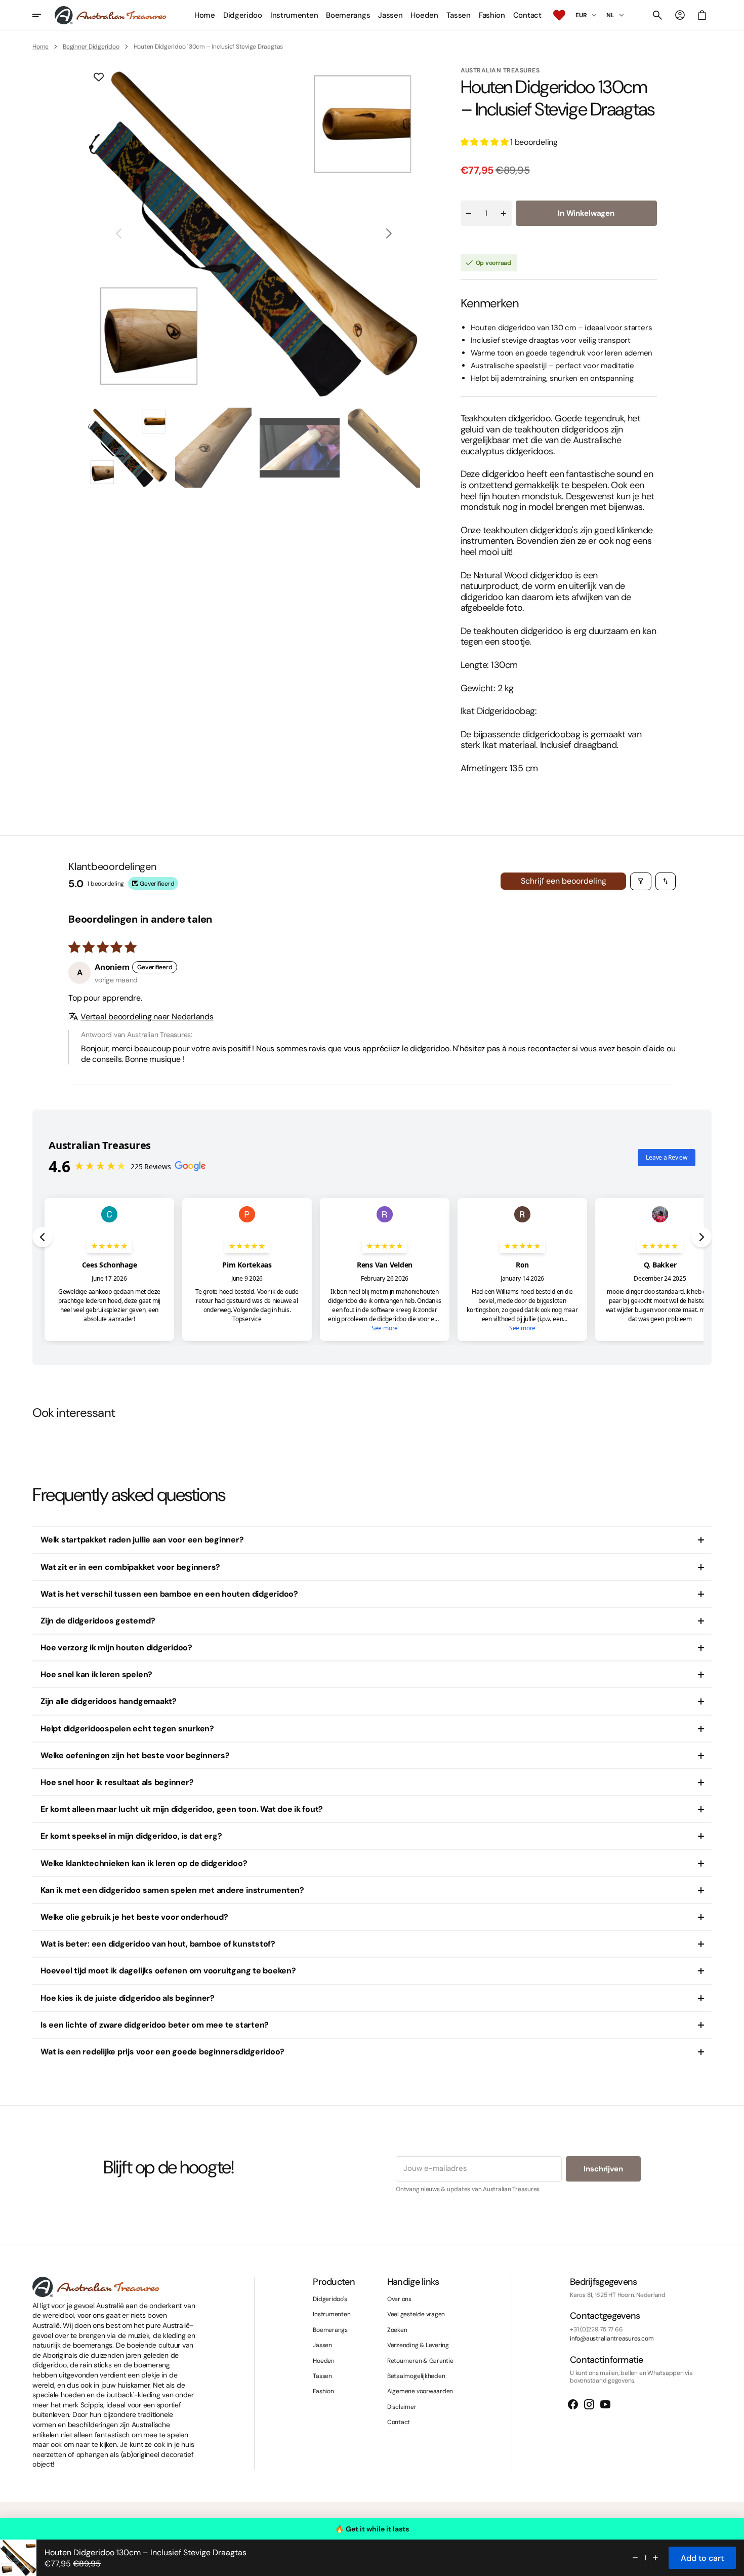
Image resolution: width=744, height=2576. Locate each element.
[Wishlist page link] (559, 15)
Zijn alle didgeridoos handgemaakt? (109, 1701)
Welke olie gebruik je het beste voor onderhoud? (134, 1917)
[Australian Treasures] (110, 15)
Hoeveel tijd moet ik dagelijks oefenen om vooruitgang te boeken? (168, 1971)
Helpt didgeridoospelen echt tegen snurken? (127, 1729)
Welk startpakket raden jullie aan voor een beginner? (142, 1540)
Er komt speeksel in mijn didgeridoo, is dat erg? (131, 1836)
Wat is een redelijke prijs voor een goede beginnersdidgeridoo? (162, 2052)
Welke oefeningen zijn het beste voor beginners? (135, 1755)
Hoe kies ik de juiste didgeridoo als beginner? (128, 1998)
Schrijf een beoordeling (564, 881)
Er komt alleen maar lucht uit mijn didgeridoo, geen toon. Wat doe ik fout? (182, 1809)
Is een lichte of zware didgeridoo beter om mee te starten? (155, 2025)
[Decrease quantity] (635, 2558)
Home (40, 47)
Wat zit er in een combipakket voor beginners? (130, 1567)
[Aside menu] (44, 15)
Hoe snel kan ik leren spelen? (96, 1674)
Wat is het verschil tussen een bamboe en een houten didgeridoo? (169, 1594)
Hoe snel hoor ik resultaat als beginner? (117, 1782)
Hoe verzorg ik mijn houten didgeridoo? (116, 1648)
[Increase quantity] (655, 2558)
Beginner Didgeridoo (91, 47)
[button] (657, 15)
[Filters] (641, 881)
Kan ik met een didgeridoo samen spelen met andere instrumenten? (172, 1890)
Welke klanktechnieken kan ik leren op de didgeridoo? (144, 1863)
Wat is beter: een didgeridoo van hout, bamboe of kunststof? (158, 1944)
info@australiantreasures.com (612, 2339)
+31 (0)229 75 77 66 (596, 2329)
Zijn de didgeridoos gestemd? (98, 1621)
